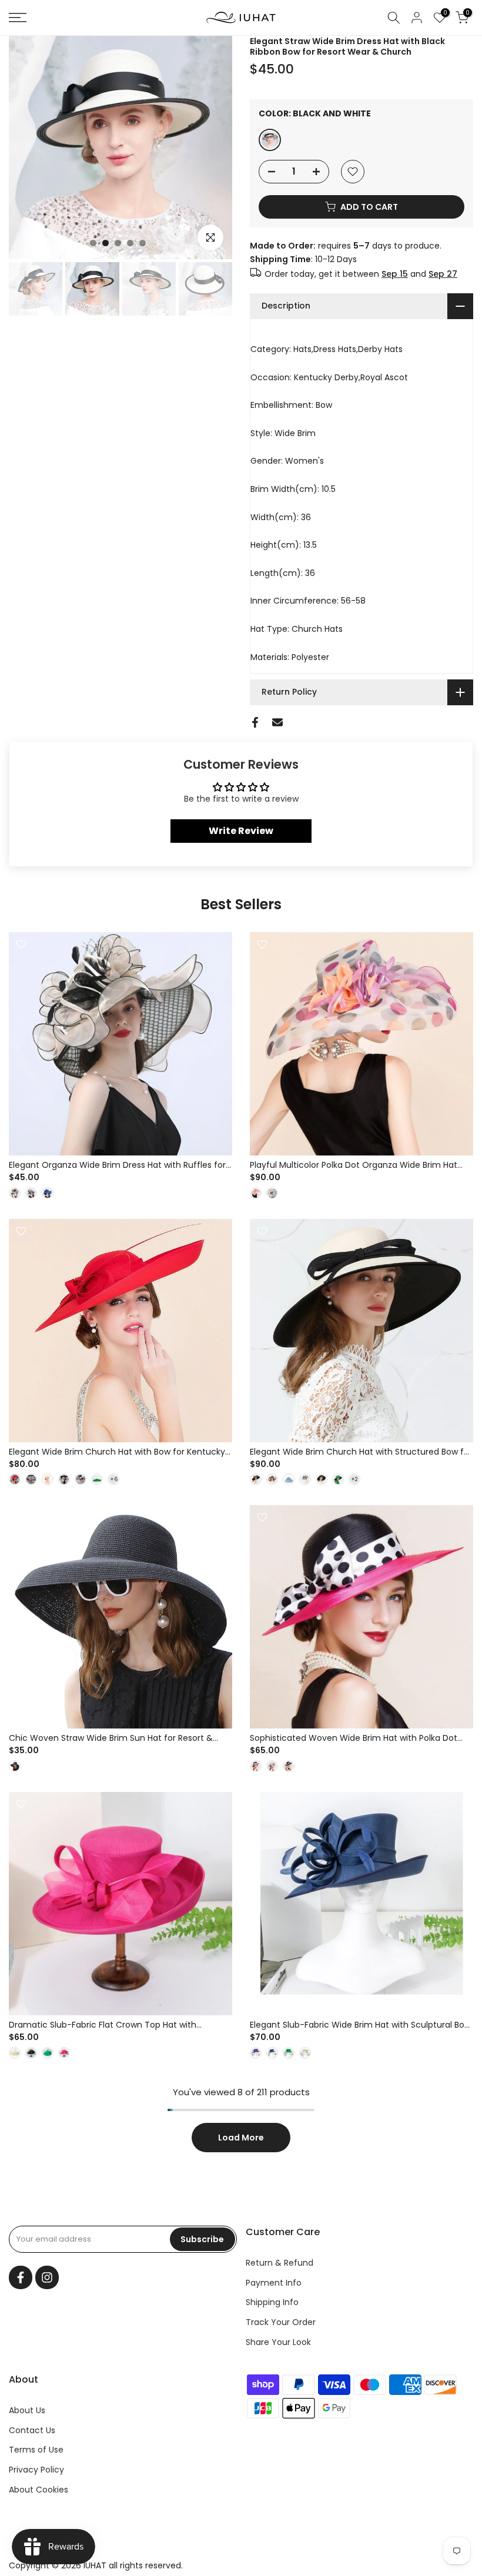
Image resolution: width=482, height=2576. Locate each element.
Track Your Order (281, 2322)
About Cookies (39, 2490)
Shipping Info (272, 2302)
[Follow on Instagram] (47, 2277)
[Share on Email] (277, 722)
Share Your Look (278, 2342)
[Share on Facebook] (255, 722)
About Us (27, 2410)
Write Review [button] (241, 831)
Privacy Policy (36, 2470)
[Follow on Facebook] (21, 2277)
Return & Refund (280, 2263)
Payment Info (274, 2283)
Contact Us (32, 2430)
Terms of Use (36, 2450)
